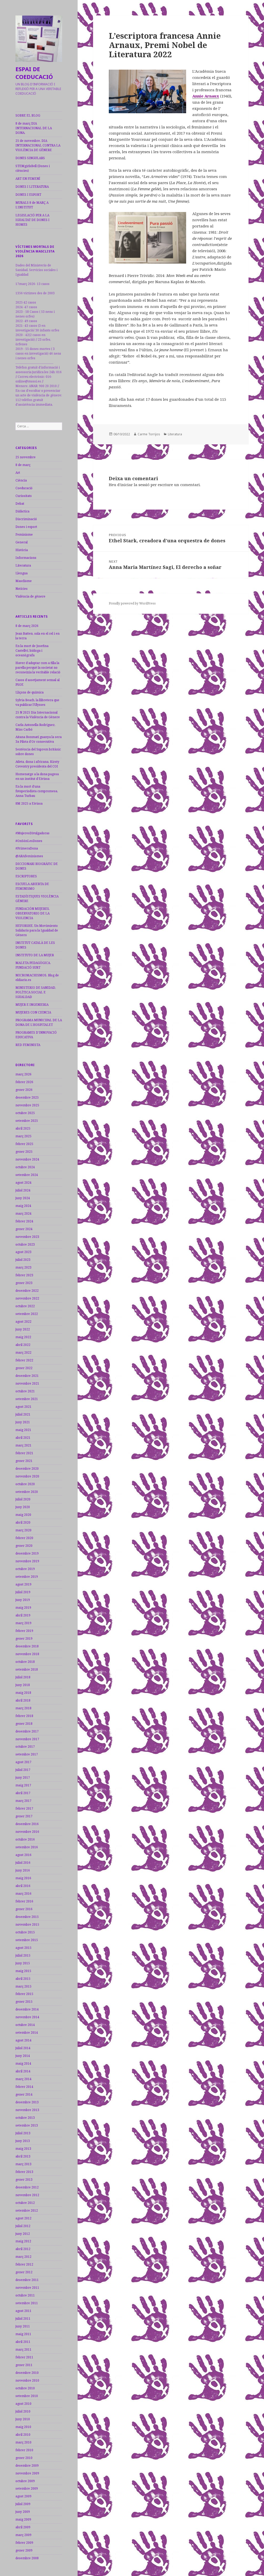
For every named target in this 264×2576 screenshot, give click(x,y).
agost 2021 (23, 1407)
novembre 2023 (27, 1237)
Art (18, 473)
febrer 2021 (24, 1453)
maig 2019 (23, 1608)
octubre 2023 (25, 1244)
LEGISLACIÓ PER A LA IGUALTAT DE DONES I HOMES (32, 220)
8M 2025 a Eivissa (29, 803)
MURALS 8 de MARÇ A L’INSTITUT (32, 205)
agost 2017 (23, 1762)
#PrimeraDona (27, 848)
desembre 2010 (27, 2373)
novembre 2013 (27, 2110)
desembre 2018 (27, 1646)
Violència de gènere (30, 596)
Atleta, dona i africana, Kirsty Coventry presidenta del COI (37, 764)
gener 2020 (24, 1546)
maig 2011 (23, 2334)
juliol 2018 (23, 1677)
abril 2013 (23, 2156)
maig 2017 (23, 1785)
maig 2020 (23, 1515)
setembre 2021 (27, 1399)
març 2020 (23, 1530)
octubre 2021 (25, 1391)
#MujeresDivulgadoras (32, 833)
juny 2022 (23, 1329)
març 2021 (23, 1445)
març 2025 (23, 1136)
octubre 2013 (25, 2118)
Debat (20, 504)
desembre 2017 (27, 1731)
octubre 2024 (25, 1167)
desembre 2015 (27, 1917)
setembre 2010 (27, 2396)
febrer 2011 (24, 2357)
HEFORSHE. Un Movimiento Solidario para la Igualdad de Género (37, 930)
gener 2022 (24, 1368)
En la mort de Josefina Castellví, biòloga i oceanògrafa (32, 651)
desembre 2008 (27, 2558)
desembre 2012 (27, 2187)
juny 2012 (23, 2234)
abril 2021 (23, 1438)
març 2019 (23, 1623)
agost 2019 (23, 1584)
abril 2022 (23, 1345)
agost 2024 (23, 1183)
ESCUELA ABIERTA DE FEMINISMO (32, 886)
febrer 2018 (24, 1716)
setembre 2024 (27, 1175)
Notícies (22, 589)
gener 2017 (24, 1816)
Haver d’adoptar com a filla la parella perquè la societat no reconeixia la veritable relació (38, 668)
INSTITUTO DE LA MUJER (35, 955)
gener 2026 (24, 1090)
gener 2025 (24, 1152)
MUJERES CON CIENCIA (33, 1012)
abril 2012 (23, 2249)
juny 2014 (23, 2056)
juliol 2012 (23, 2226)
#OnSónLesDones (29, 841)
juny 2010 (23, 2419)
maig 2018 (23, 1693)
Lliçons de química (30, 692)
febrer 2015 (24, 1994)
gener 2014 (24, 2094)
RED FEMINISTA (28, 1045)
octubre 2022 (25, 1306)
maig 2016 (23, 1878)
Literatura (23, 565)
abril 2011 (23, 2342)
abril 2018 (23, 1700)
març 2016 (23, 1894)
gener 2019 (24, 1638)
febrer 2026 (24, 1082)
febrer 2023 (24, 1275)
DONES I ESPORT (28, 195)
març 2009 (23, 2535)
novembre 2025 (27, 1105)
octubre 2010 (25, 2388)
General (22, 542)
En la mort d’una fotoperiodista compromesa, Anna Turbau (37, 791)
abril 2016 (23, 1886)
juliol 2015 (23, 1955)
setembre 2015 (27, 1940)
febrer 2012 (24, 2264)
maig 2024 (23, 1206)
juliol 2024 (23, 1190)
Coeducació (24, 488)
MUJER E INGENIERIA (32, 1005)
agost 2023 (23, 1252)
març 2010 (23, 2442)
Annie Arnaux (206, 96)
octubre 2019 (25, 1569)
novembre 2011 (27, 2288)
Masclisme (24, 581)
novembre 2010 (27, 2380)
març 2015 (23, 1986)
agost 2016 (23, 1855)
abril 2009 (23, 2527)
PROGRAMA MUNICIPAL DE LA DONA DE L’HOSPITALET (39, 1022)
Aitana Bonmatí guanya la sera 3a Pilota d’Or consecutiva (39, 739)
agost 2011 (23, 2311)
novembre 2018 (27, 1654)
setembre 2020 (27, 1492)
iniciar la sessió (135, 485)
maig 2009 (23, 2519)
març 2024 (23, 1213)
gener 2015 (24, 2002)
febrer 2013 (24, 2172)
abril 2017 (23, 1793)
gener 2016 (24, 1909)
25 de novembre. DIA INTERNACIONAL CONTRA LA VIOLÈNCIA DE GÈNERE (38, 145)
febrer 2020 (24, 1538)
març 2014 (23, 2079)
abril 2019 (23, 1615)
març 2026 (23, 1074)
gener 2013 (24, 2180)
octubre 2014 (25, 2025)
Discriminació (26, 519)
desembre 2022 (27, 1291)
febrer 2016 (24, 1901)
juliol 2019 (23, 1592)
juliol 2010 (23, 2411)
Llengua (22, 573)
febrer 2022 (24, 1360)
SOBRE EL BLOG (28, 115)
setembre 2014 (27, 2033)
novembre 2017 (27, 1739)
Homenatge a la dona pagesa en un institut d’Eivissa (37, 776)
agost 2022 (23, 1322)
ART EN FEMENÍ (28, 179)
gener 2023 (24, 1283)
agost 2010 (23, 2404)
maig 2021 (23, 1430)
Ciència (21, 480)
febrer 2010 (24, 2450)
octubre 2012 (25, 2203)
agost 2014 (23, 2040)
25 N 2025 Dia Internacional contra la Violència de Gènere (38, 715)
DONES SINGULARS (30, 158)
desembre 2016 (27, 1824)
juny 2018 (23, 1685)
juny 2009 (23, 2512)
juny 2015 (23, 1963)
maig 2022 (23, 1337)
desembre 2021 (27, 1376)
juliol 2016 (23, 1863)
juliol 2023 (23, 1260)
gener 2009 (24, 2550)
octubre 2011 (25, 2295)
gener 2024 (24, 1229)
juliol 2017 (23, 1770)
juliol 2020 (23, 1499)
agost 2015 (23, 1948)
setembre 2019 (27, 1577)
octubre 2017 (25, 1747)
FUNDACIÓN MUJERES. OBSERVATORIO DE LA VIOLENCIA (33, 913)
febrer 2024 (24, 1221)
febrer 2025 (24, 1144)
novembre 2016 (27, 1832)
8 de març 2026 (27, 626)
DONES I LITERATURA (32, 187)
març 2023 (23, 1267)
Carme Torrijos (149, 434)
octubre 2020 (25, 1484)
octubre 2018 (25, 1662)
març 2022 (23, 1352)
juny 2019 (23, 1600)
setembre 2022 (27, 1314)
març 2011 (23, 2349)
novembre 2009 (27, 2473)
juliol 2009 (23, 2504)
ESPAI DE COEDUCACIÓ (34, 73)
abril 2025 (23, 1128)
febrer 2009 (24, 2543)
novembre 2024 (27, 1159)
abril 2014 (23, 2071)
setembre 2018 (27, 1669)
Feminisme (24, 534)
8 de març (23, 465)
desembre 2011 (27, 2280)
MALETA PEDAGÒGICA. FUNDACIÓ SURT (33, 965)
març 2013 (23, 2164)
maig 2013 (23, 2149)
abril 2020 (23, 1522)
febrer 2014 (24, 2087)
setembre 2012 (27, 2210)
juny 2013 (23, 2141)
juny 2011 (23, 2326)
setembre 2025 (27, 1121)
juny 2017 (23, 1777)
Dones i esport (26, 527)
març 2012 (23, 2257)
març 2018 (23, 1708)
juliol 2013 (23, 2133)
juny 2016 (23, 1870)
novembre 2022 (27, 1298)
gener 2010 (24, 2458)
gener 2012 (24, 2272)
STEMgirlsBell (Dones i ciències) (33, 168)
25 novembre (26, 457)
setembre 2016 (27, 1847)
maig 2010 (23, 2427)
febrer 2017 (24, 1808)
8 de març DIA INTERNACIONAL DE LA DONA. (34, 128)
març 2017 (23, 1801)
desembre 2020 (27, 1469)
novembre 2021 (27, 1383)
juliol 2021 (23, 1414)
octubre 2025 (25, 1113)
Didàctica (22, 511)
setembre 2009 (27, 2488)
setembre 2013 (27, 2125)
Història (22, 550)
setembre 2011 (27, 2303)
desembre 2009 (27, 2465)
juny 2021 (23, 1422)
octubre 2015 (25, 1932)
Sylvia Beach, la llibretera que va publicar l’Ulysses (37, 702)
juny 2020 (23, 1507)
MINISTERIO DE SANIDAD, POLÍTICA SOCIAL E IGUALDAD (36, 992)
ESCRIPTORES (26, 876)
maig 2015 (23, 1971)
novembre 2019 (27, 1561)
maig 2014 (23, 2063)
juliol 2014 (23, 2048)
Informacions (26, 558)
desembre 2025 (27, 1097)
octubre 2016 (25, 1839)
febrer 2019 (24, 1631)
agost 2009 (23, 2496)
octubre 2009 (25, 2481)
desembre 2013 (27, 2102)
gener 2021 (24, 1461)
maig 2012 (23, 2241)
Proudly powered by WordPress (132, 603)
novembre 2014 (27, 2017)
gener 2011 (24, 2365)
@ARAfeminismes (29, 856)
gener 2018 (24, 1724)
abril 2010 (23, 2435)
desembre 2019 (27, 1553)
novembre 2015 (27, 1924)
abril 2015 (23, 1979)
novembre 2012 (27, 2195)
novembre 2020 (27, 1476)
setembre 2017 (27, 1754)
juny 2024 (23, 1198)
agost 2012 (23, 2218)
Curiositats (24, 496)
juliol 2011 (23, 2319)
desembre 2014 (27, 2009)
